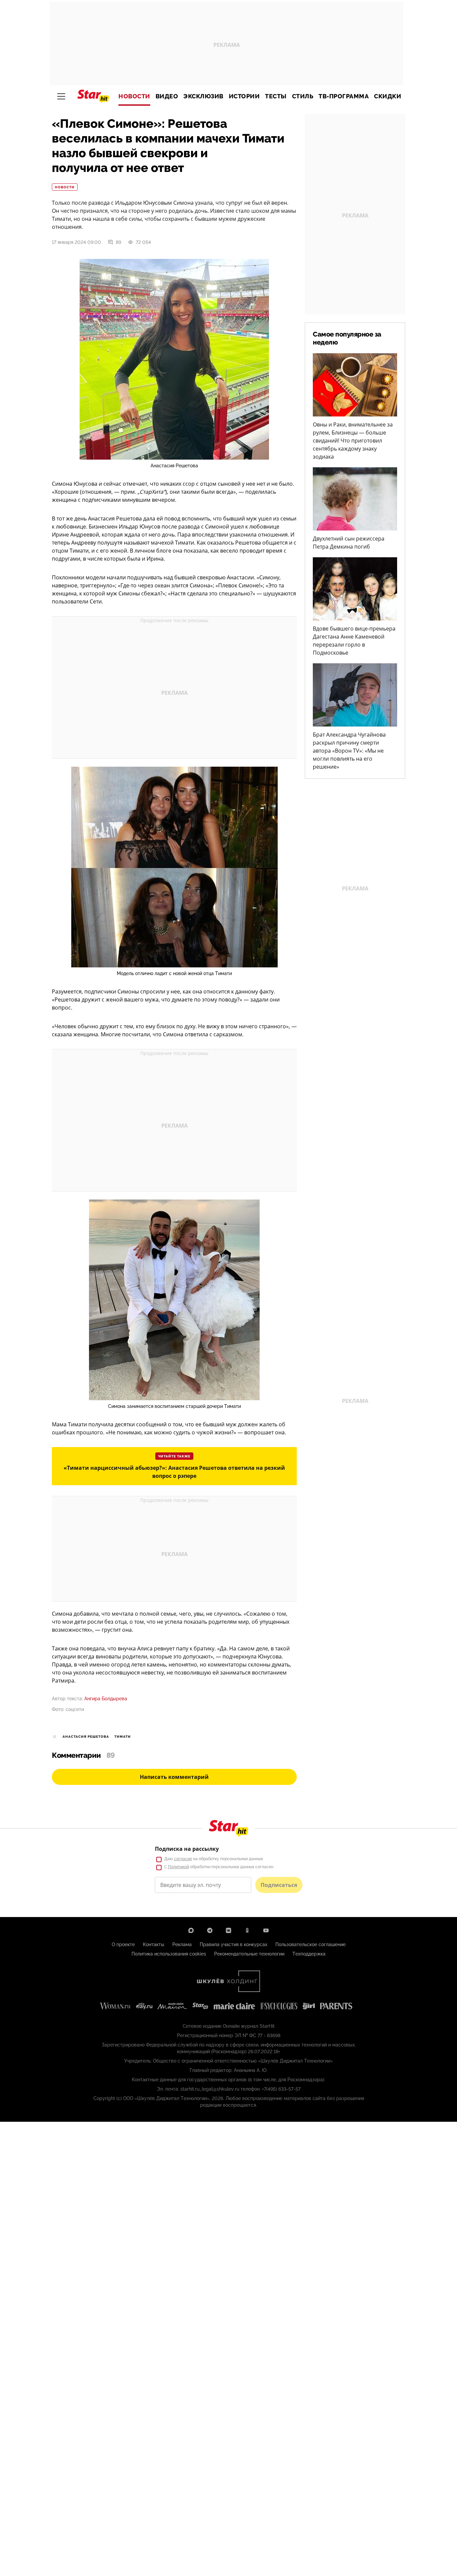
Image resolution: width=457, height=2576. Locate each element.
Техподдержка (309, 1954)
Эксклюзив (203, 96)
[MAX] (191, 1930)
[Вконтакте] (229, 1930)
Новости (134, 96)
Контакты (154, 1944)
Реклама (182, 1944)
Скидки (388, 96)
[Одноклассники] (247, 1930)
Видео (167, 96)
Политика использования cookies (169, 1954)
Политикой (178, 1867)
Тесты (276, 96)
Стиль (303, 96)
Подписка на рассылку (187, 1849)
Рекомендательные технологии (249, 1954)
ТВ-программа (344, 96)
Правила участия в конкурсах (234, 1944)
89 (118, 242)
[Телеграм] (210, 1930)
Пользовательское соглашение (310, 1944)
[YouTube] (266, 1930)
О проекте (123, 1944)
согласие (183, 1859)
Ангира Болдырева (106, 1699)
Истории (244, 96)
